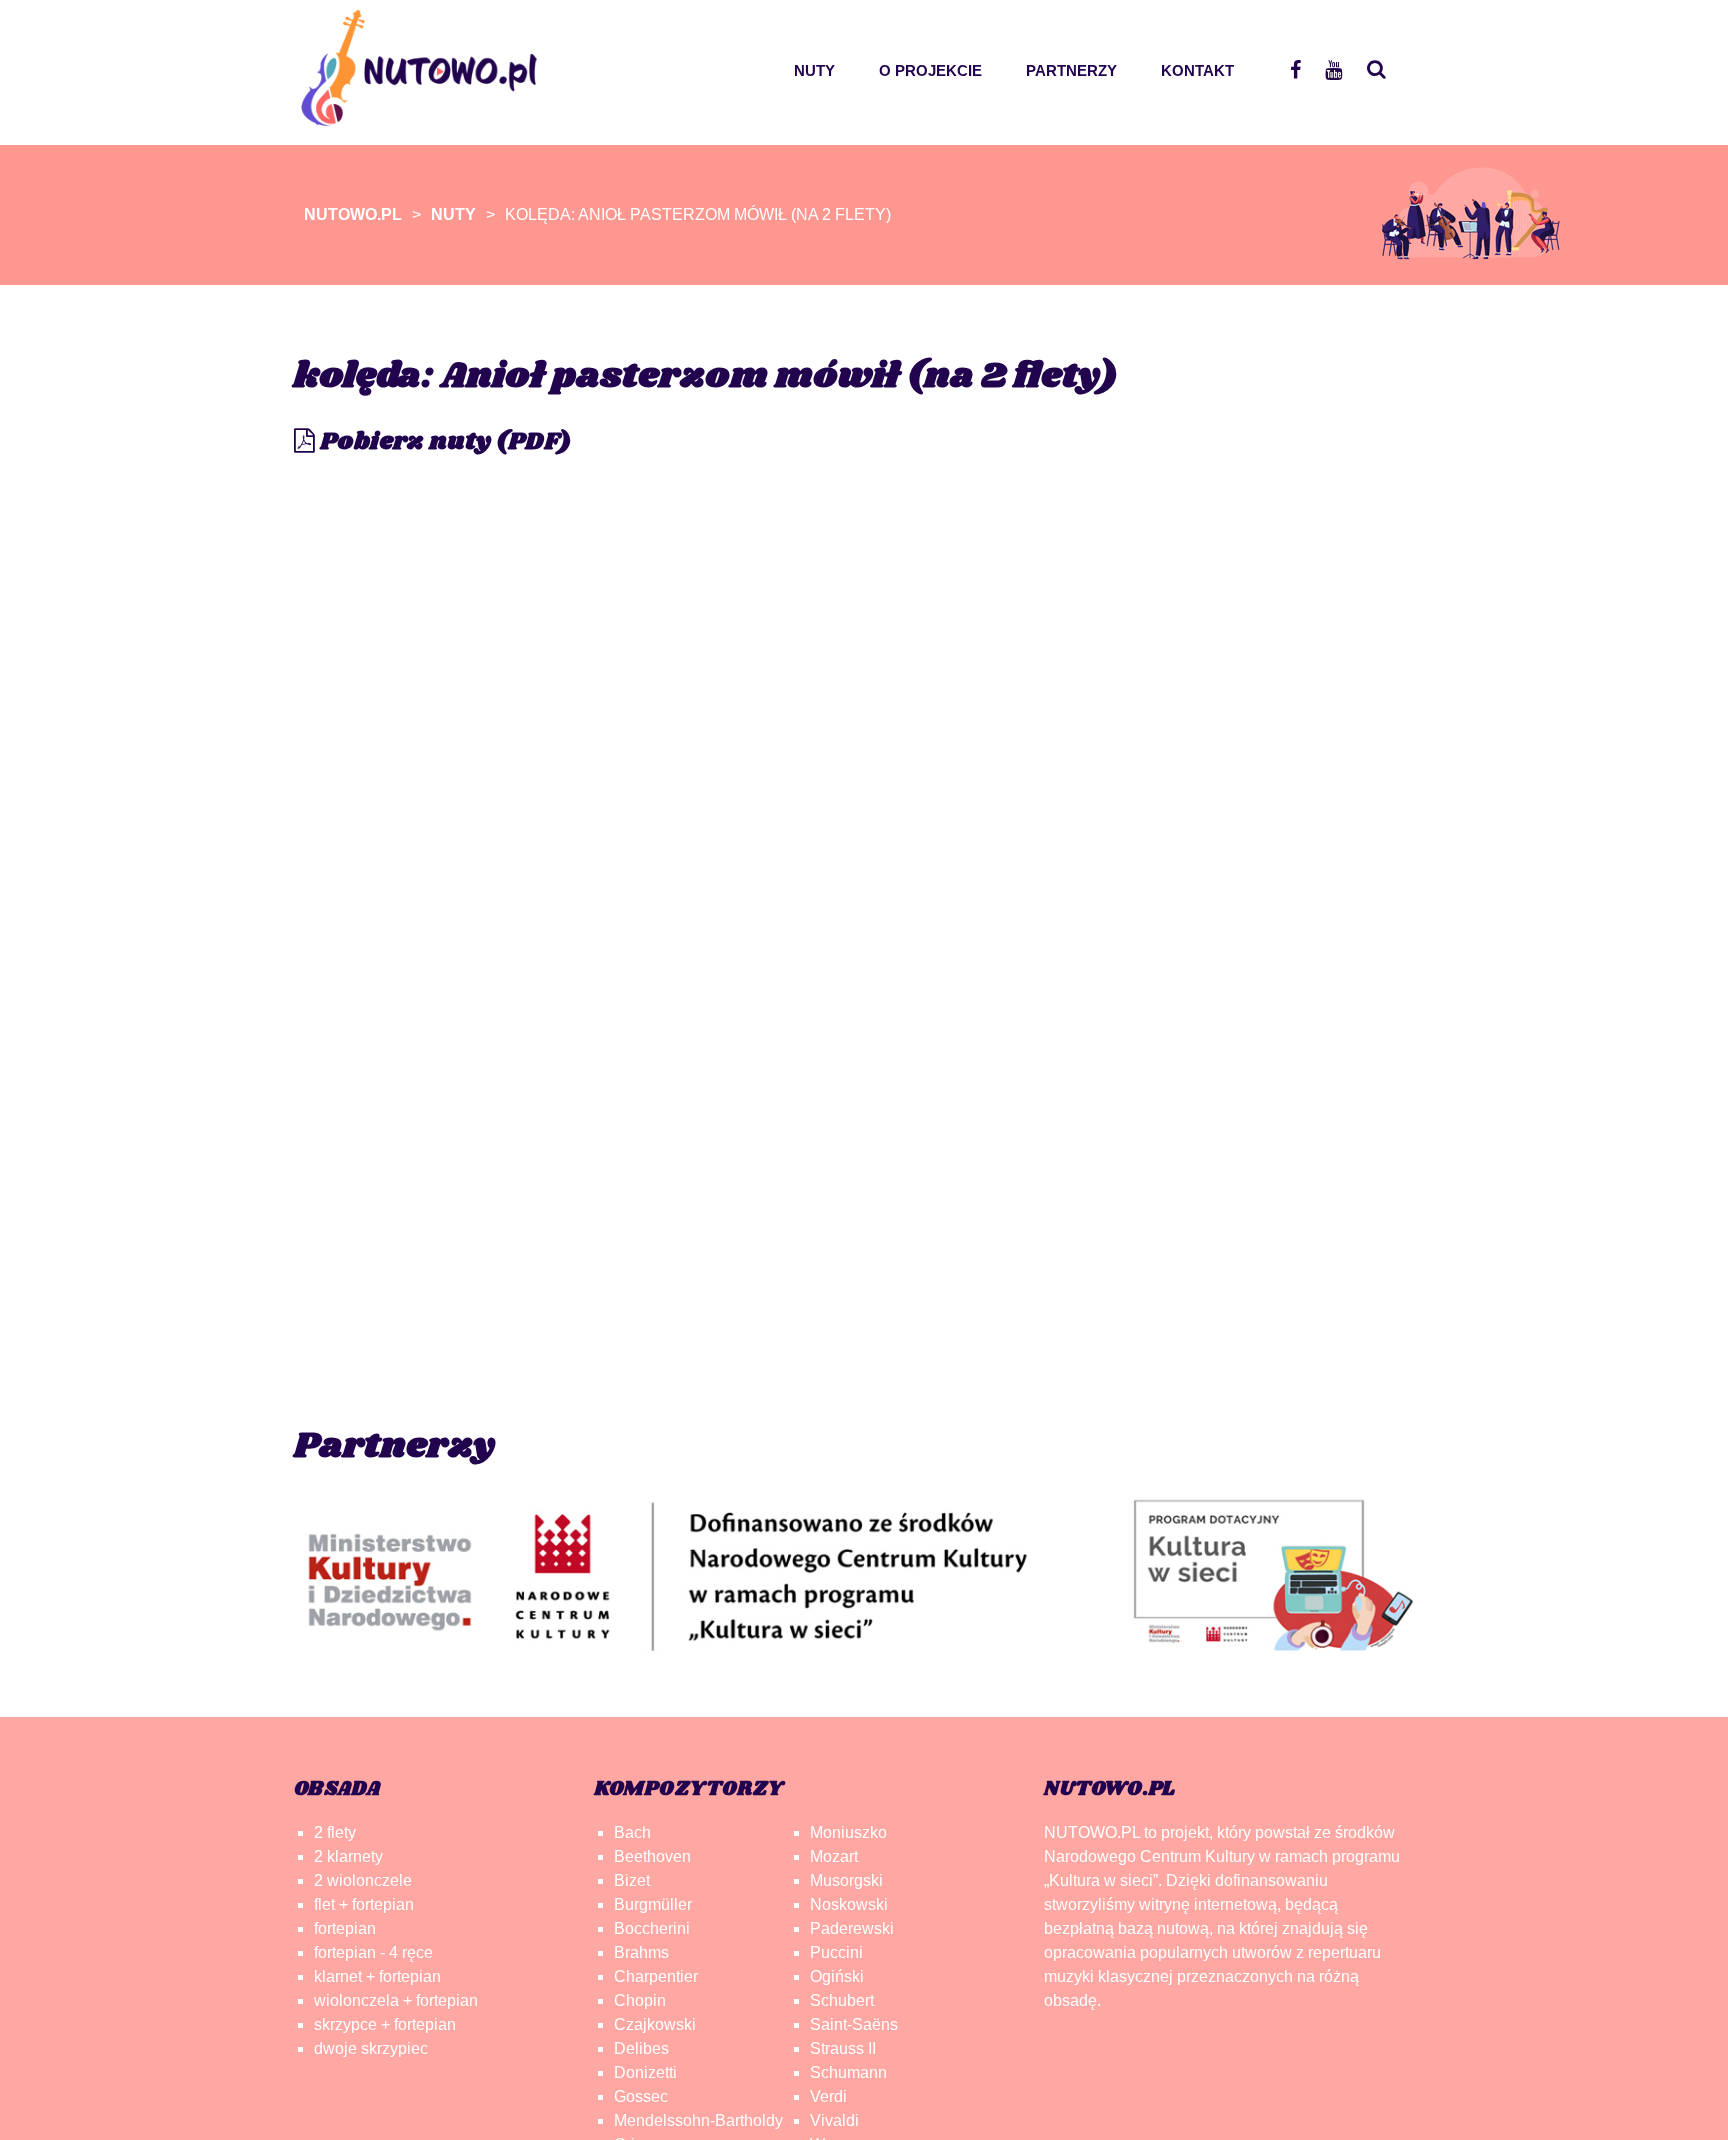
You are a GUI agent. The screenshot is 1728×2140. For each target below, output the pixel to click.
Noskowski (849, 1904)
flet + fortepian (364, 1904)
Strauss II (843, 2048)
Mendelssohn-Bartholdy (698, 2120)
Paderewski (852, 1928)
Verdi (828, 2096)
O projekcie (930, 70)
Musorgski (846, 1880)
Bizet (632, 1880)
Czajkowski (655, 2024)
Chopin (640, 2000)
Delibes (641, 2048)
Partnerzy (1071, 70)
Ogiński (837, 1976)
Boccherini (652, 1928)
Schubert (842, 2000)
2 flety (335, 1832)
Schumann (848, 2072)
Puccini (836, 1952)
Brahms (641, 1952)
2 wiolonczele (363, 1880)
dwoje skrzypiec (371, 2048)
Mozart (834, 1856)
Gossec (641, 2096)
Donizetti (645, 2072)
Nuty (814, 70)
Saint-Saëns (854, 2024)
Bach (632, 1832)
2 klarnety (348, 1856)
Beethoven (652, 1856)
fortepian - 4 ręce (373, 1952)
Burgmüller (653, 1904)
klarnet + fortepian (377, 1976)
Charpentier (656, 1976)
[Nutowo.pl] (425, 115)
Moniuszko (848, 1832)
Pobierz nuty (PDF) (443, 442)
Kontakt (1197, 70)
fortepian (345, 1928)
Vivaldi (834, 2120)
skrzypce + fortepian (385, 2024)
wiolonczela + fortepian (396, 2000)
